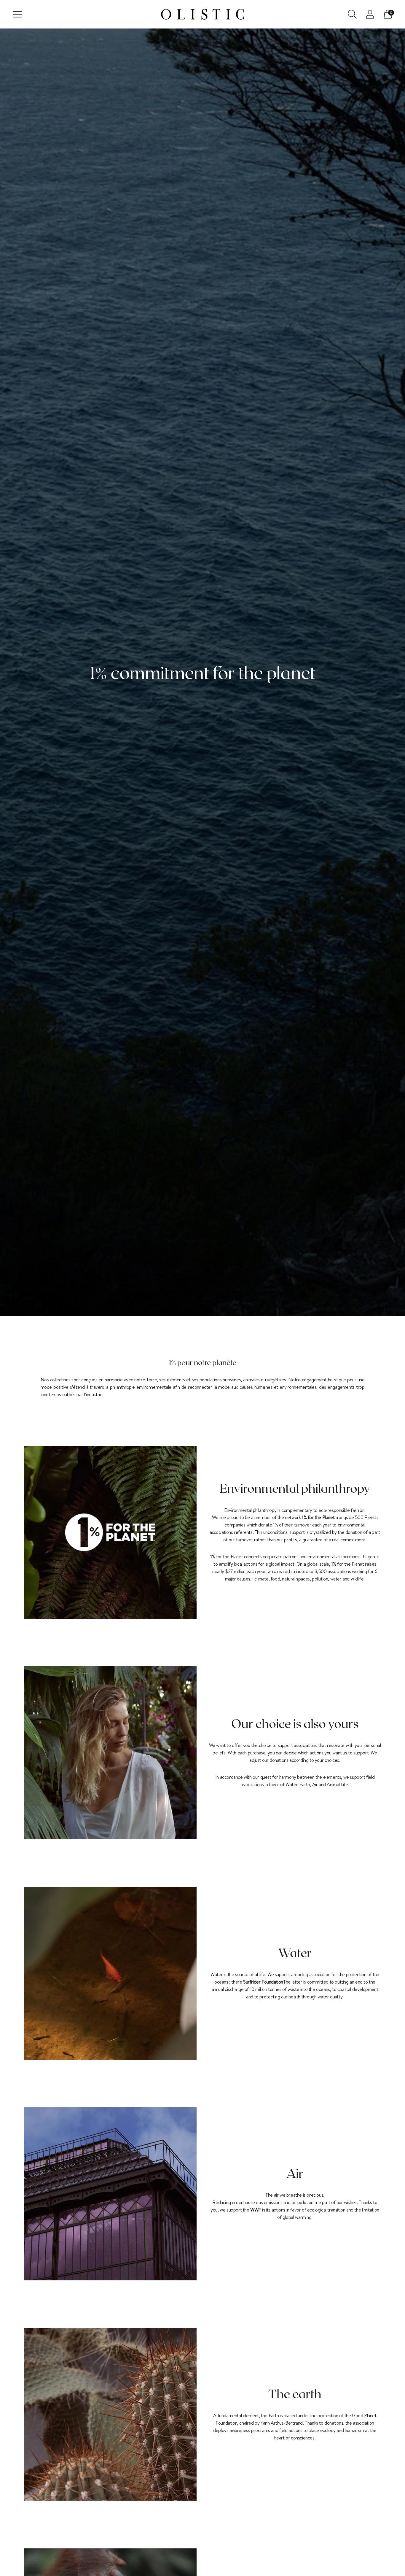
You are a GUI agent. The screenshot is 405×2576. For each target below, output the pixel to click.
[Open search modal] (352, 14)
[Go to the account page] (370, 14)
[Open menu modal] (17, 14)
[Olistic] (203, 14)
